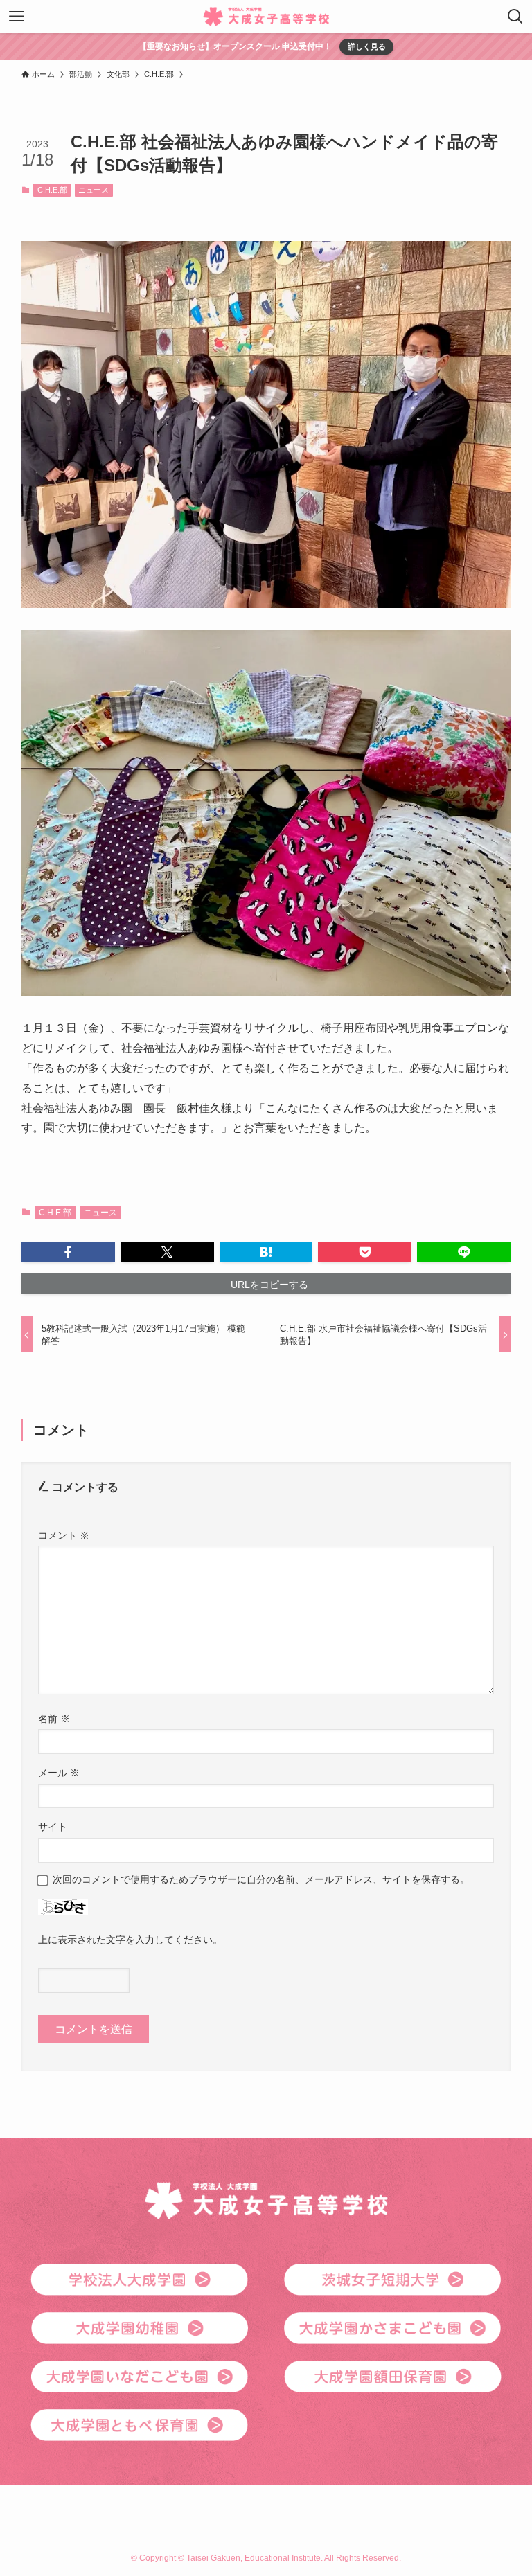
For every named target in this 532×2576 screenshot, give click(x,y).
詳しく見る (367, 46)
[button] (68, 1252)
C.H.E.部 (52, 190)
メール (59, 1773)
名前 (54, 1719)
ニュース (94, 190)
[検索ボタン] (515, 17)
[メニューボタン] (17, 17)
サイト (53, 1827)
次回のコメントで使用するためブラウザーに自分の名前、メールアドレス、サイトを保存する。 (261, 1879)
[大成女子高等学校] (266, 17)
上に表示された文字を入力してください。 (130, 1940)
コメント (64, 1535)
